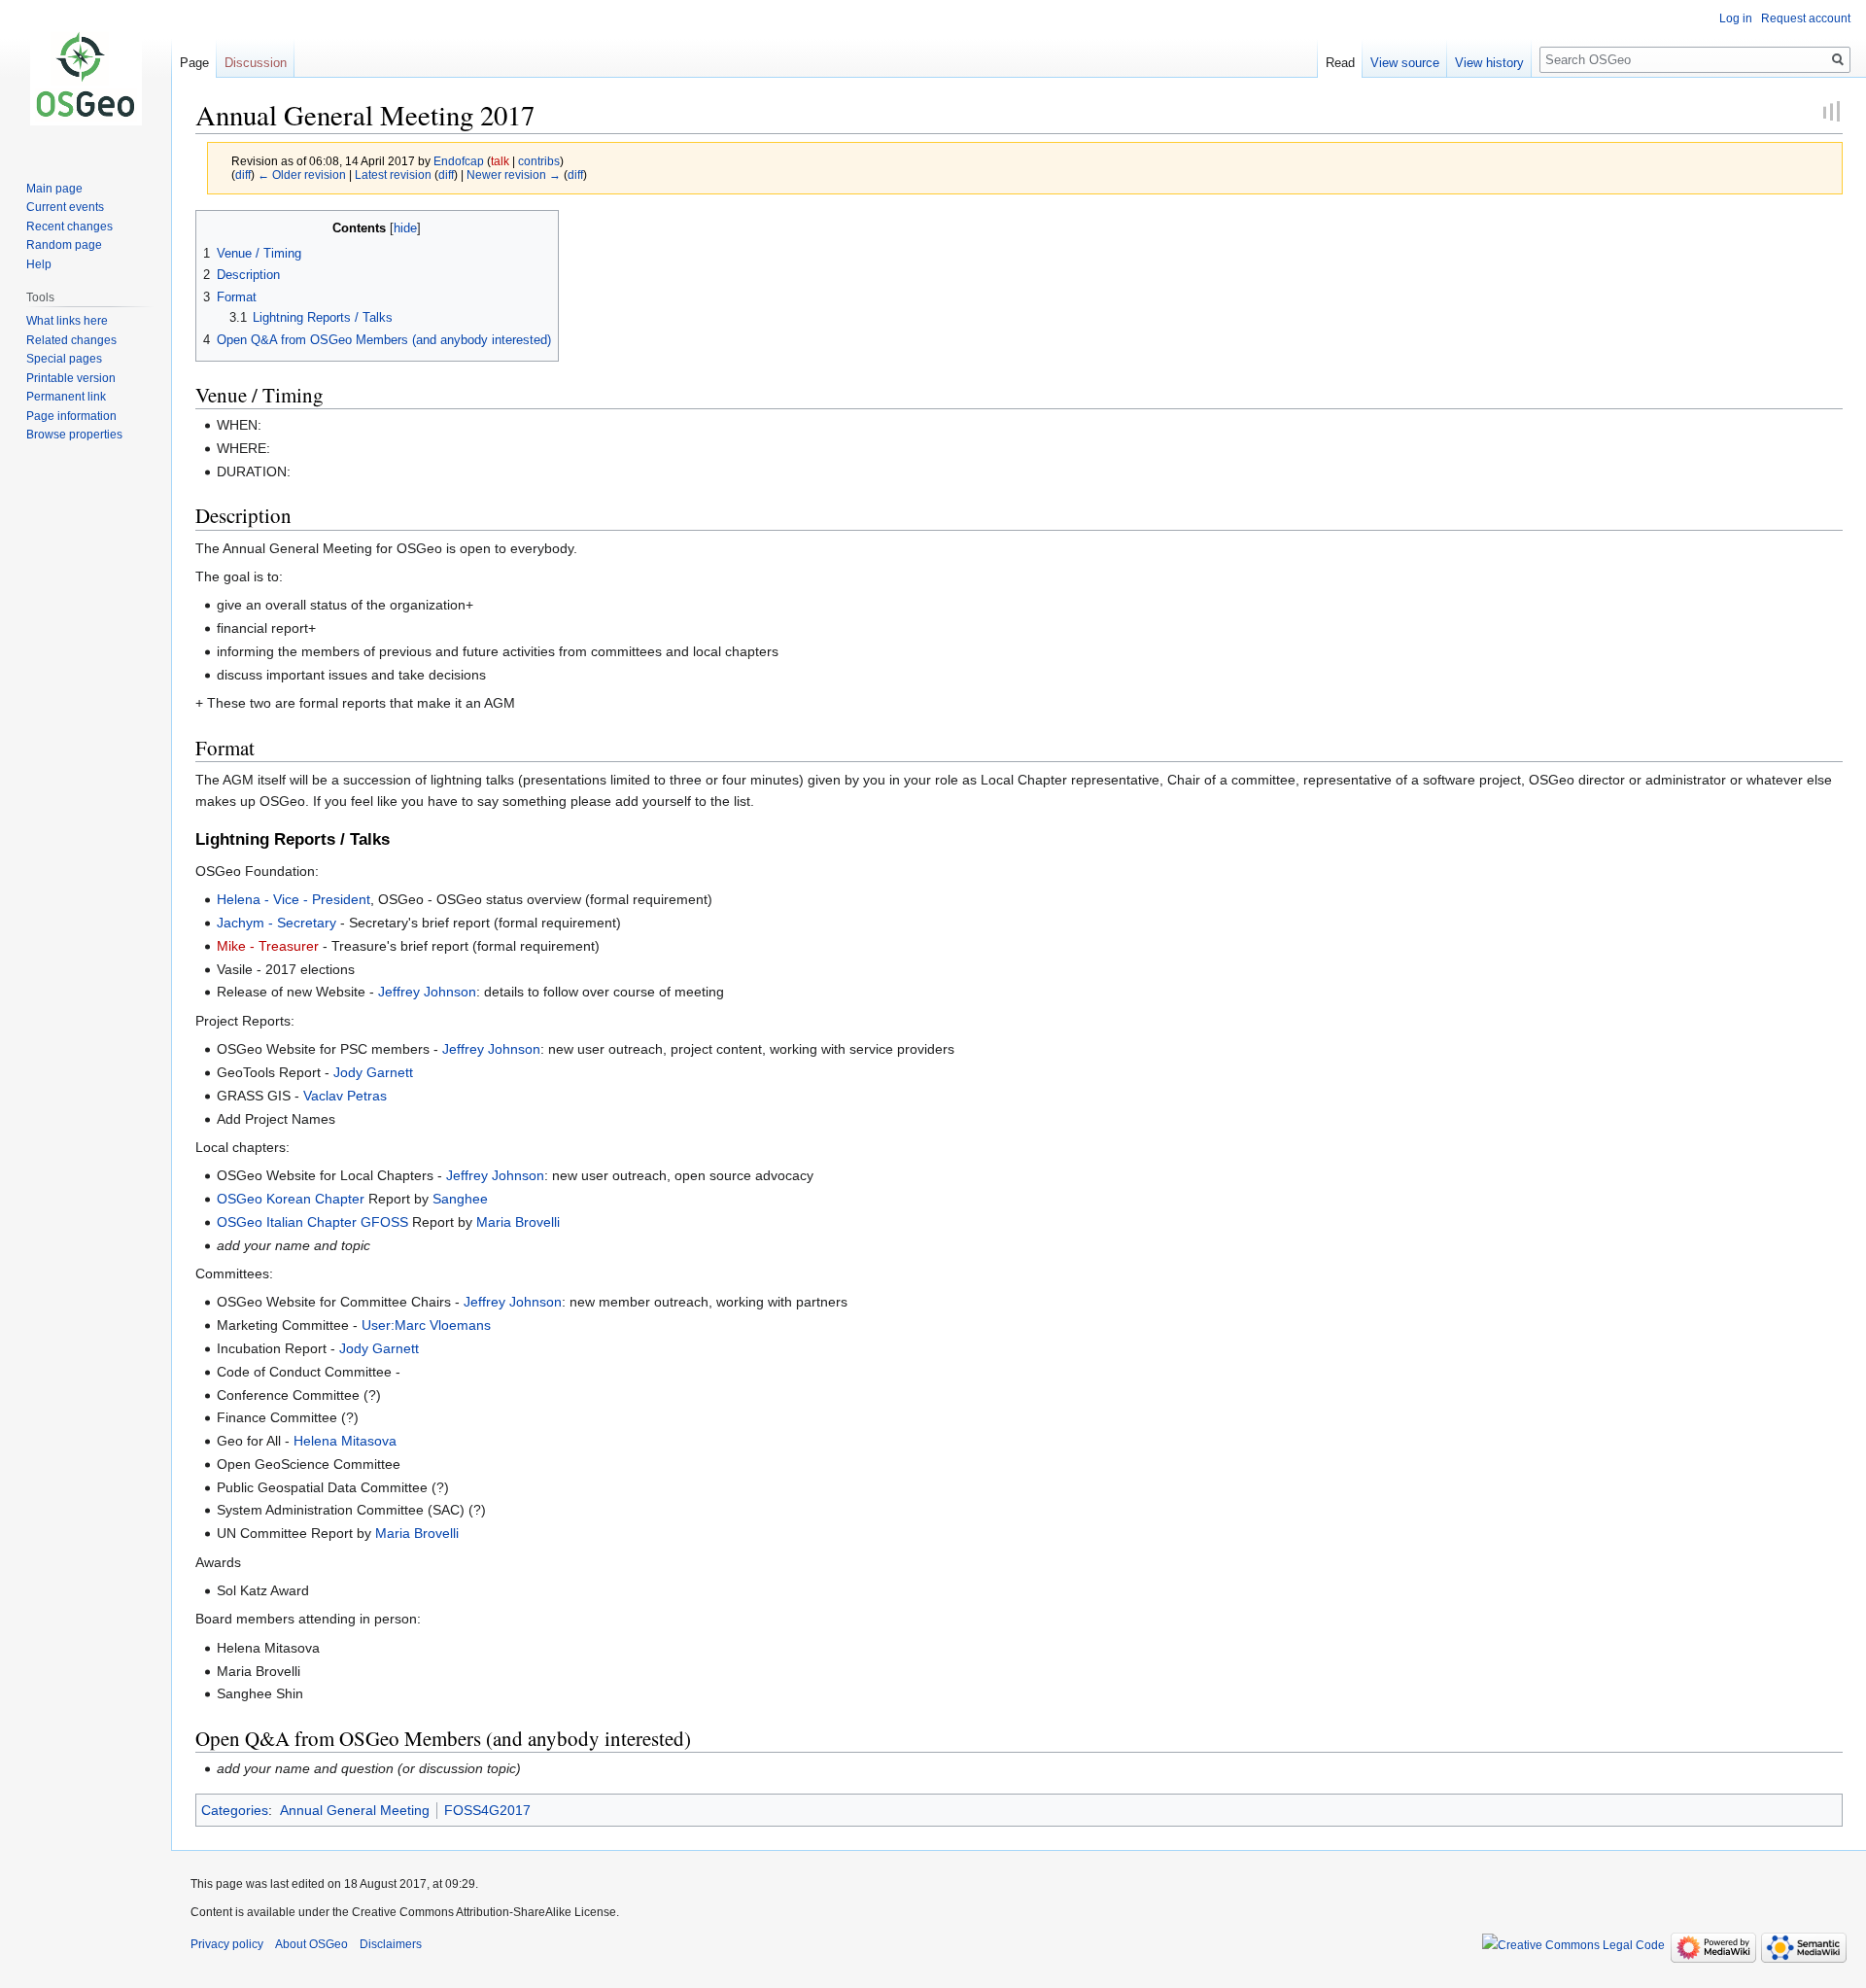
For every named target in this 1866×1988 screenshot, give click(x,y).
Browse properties (74, 435)
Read (1340, 63)
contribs (539, 161)
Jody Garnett (373, 1072)
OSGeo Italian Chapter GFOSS (312, 1222)
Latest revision (393, 174)
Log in (1736, 18)
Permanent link (66, 397)
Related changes (71, 340)
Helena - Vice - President (294, 899)
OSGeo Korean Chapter (291, 1199)
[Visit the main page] (86, 78)
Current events (65, 207)
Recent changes (69, 227)
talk (500, 161)
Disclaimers (391, 1944)
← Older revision (302, 174)
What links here (67, 321)
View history (1489, 63)
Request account (1806, 18)
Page (194, 63)
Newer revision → (514, 174)
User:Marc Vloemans (426, 1325)
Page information (71, 416)
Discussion (256, 63)
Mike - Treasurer (268, 946)
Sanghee (460, 1199)
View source (1405, 63)
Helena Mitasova (345, 1441)
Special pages (64, 359)
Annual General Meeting (355, 1810)
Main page (54, 189)
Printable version (71, 378)
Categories (235, 1810)
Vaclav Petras (345, 1096)
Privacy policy (227, 1944)
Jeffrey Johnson (427, 992)
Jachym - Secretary (276, 923)
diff (243, 174)
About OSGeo (311, 1944)
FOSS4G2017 (487, 1810)
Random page (64, 245)
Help (39, 264)
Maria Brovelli (518, 1222)
